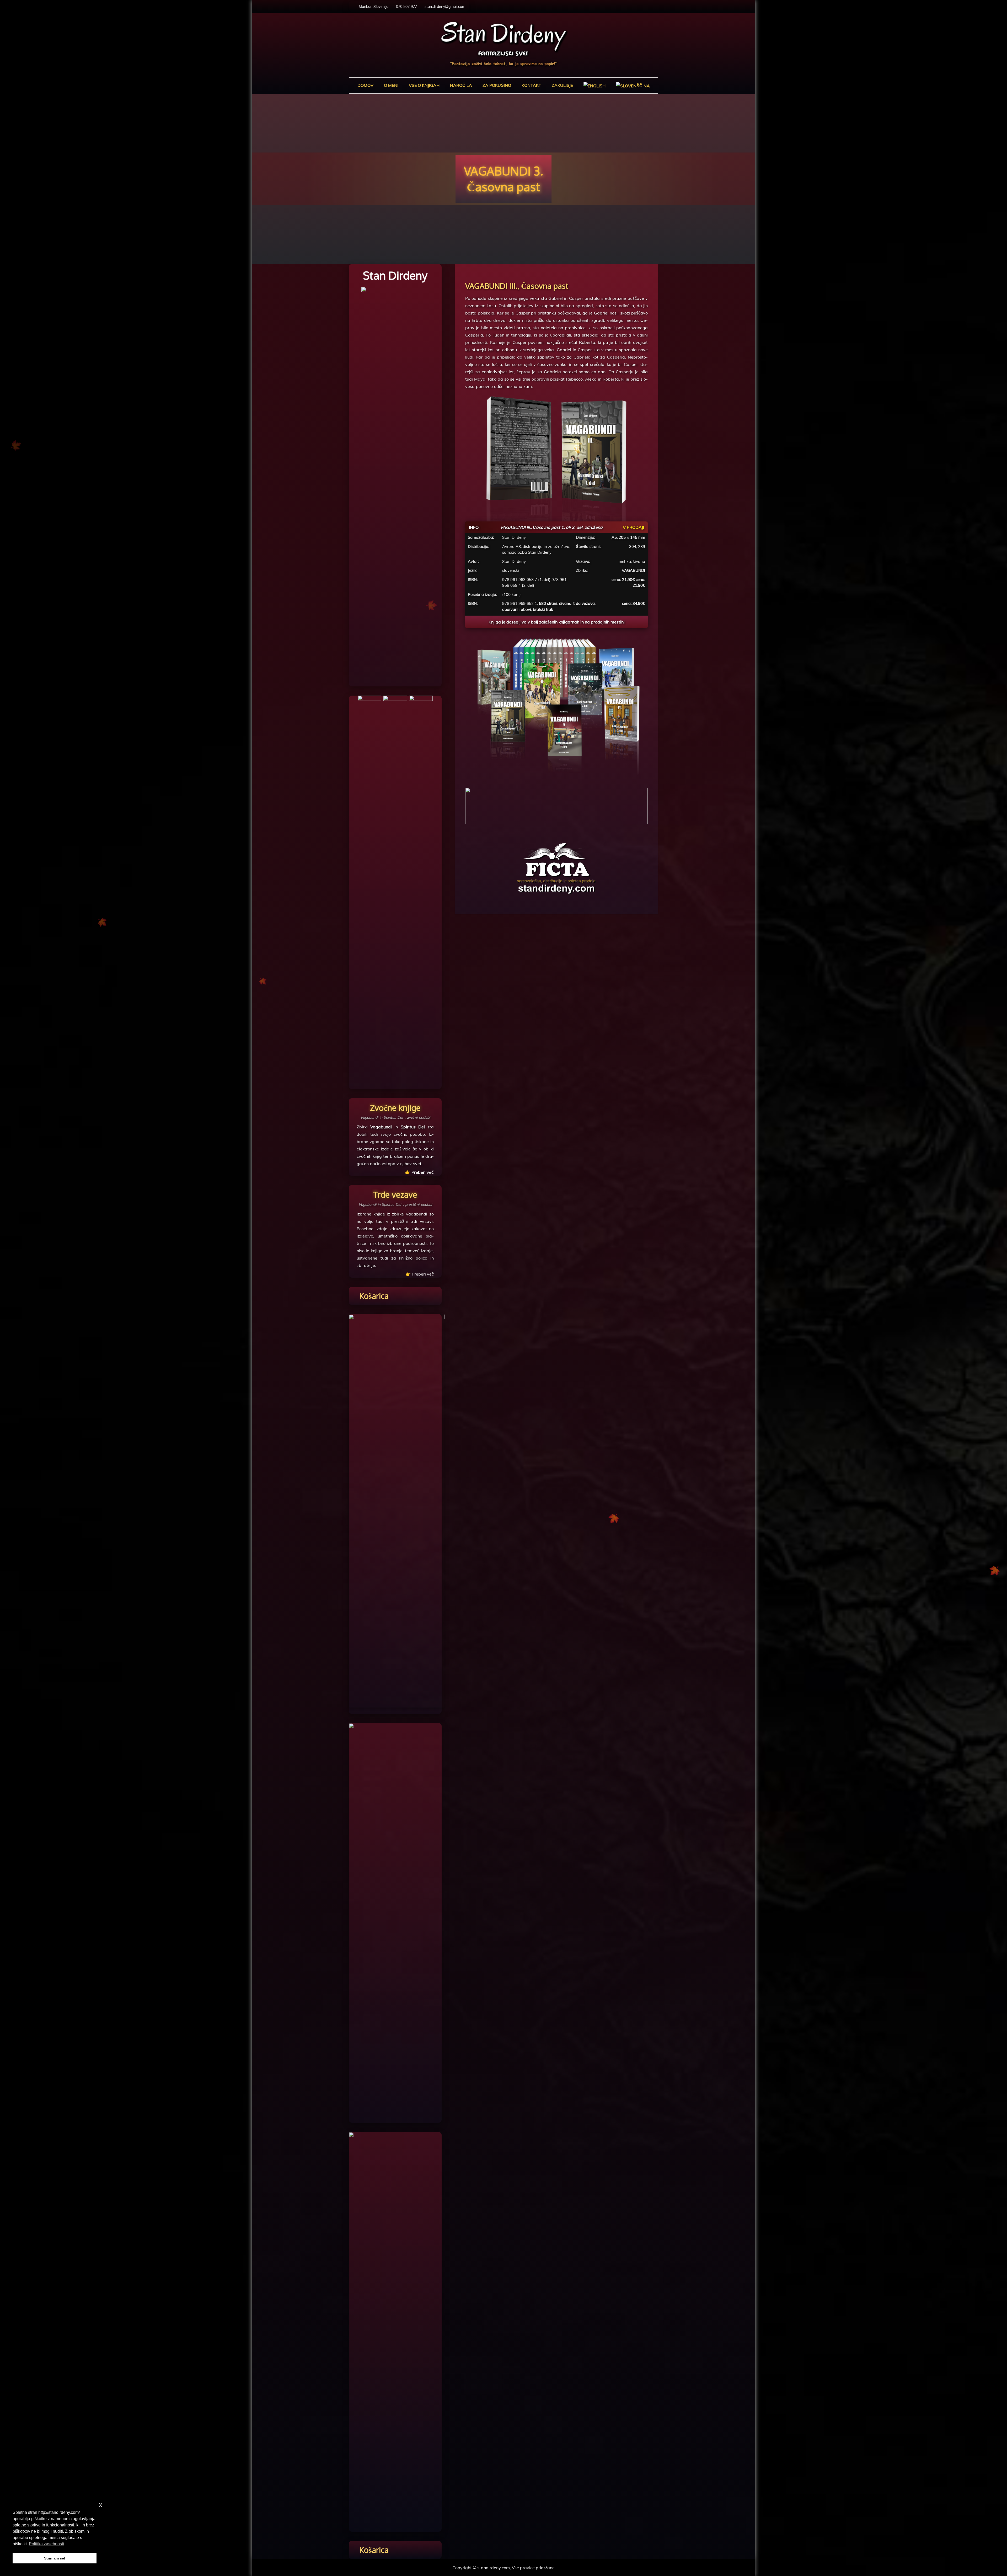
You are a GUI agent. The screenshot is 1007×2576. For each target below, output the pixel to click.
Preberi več (423, 1274)
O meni (391, 85)
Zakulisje (562, 85)
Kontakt (531, 85)
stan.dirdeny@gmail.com (445, 7)
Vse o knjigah (424, 85)
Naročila (461, 85)
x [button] (101, 2505)
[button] (556, 806)
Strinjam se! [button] (55, 2558)
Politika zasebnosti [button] (46, 2544)
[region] (556, 806)
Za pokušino (497, 85)
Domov (365, 85)
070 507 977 (406, 7)
